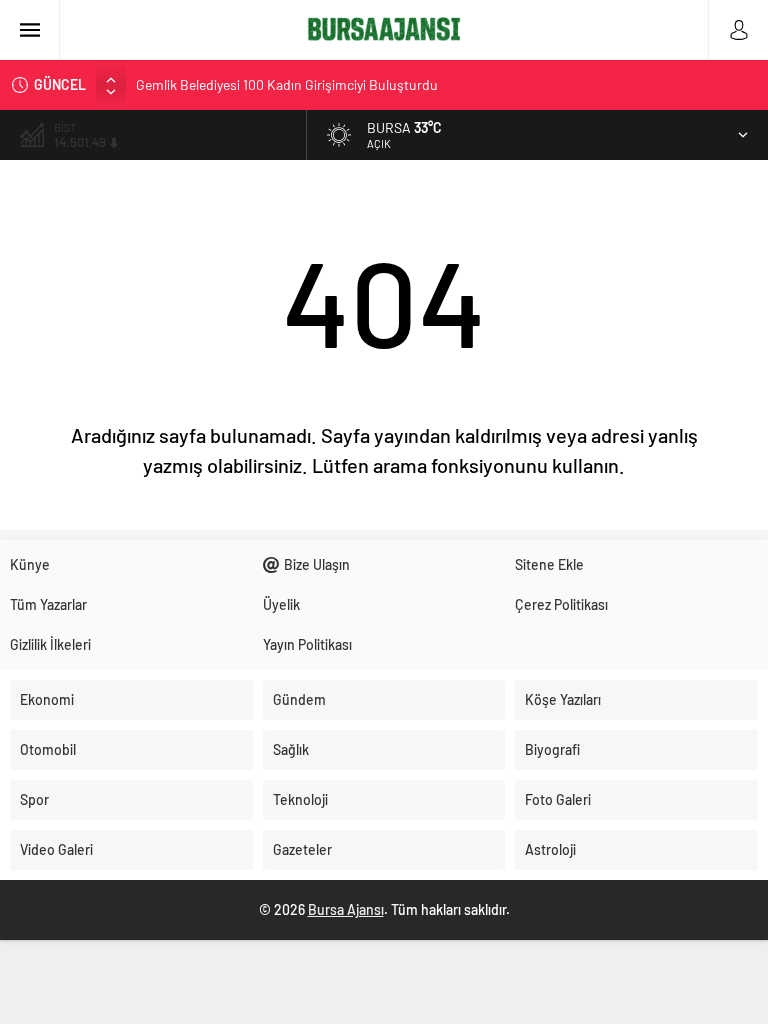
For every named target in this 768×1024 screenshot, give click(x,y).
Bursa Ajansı (346, 909)
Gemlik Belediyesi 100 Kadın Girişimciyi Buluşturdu (287, 84)
